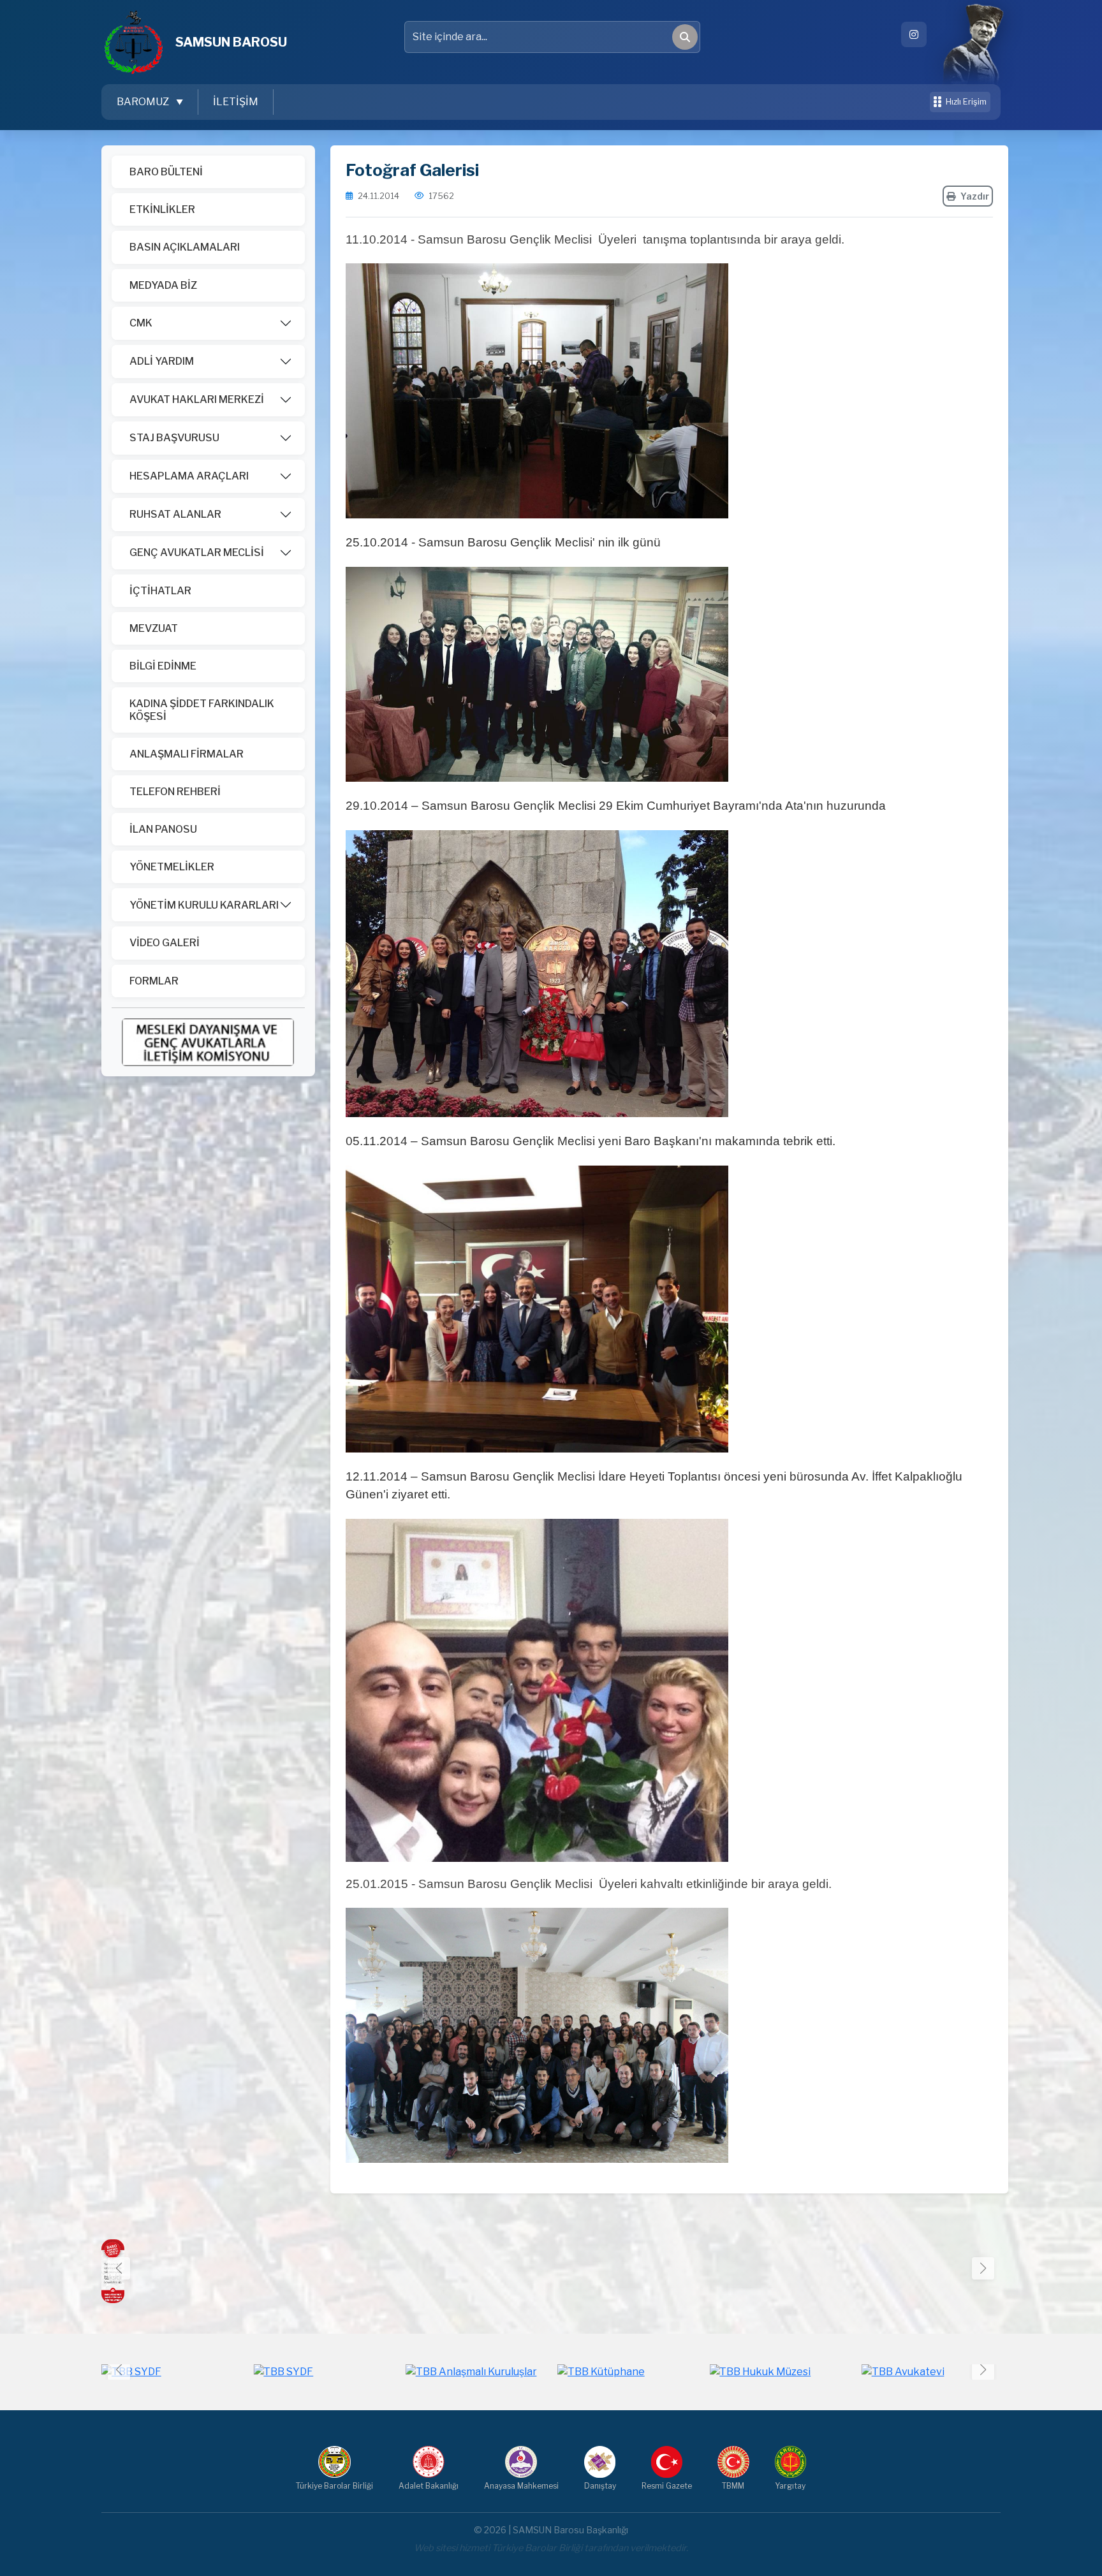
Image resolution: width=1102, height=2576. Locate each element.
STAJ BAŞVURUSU (174, 438)
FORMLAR (154, 981)
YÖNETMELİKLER (172, 867)
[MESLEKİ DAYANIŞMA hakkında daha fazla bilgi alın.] (208, 1042)
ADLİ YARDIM (162, 361)
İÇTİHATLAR (160, 591)
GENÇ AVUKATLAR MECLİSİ (197, 553)
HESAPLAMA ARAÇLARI (189, 476)
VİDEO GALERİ (165, 943)
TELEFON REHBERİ (175, 792)
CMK (141, 323)
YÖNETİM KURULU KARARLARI (204, 905)
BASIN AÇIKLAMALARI (185, 247)
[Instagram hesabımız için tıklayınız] (914, 34)
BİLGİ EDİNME (163, 666)
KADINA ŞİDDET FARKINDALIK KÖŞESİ (202, 710)
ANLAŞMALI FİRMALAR (187, 754)
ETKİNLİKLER (162, 209)
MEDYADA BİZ (163, 285)
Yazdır (975, 196)
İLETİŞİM (236, 102)
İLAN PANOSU (163, 829)
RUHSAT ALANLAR (175, 514)
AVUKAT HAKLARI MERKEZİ (197, 399)
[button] (983, 2268)
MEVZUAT (154, 628)
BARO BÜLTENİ (166, 172)
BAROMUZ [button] (144, 102)
